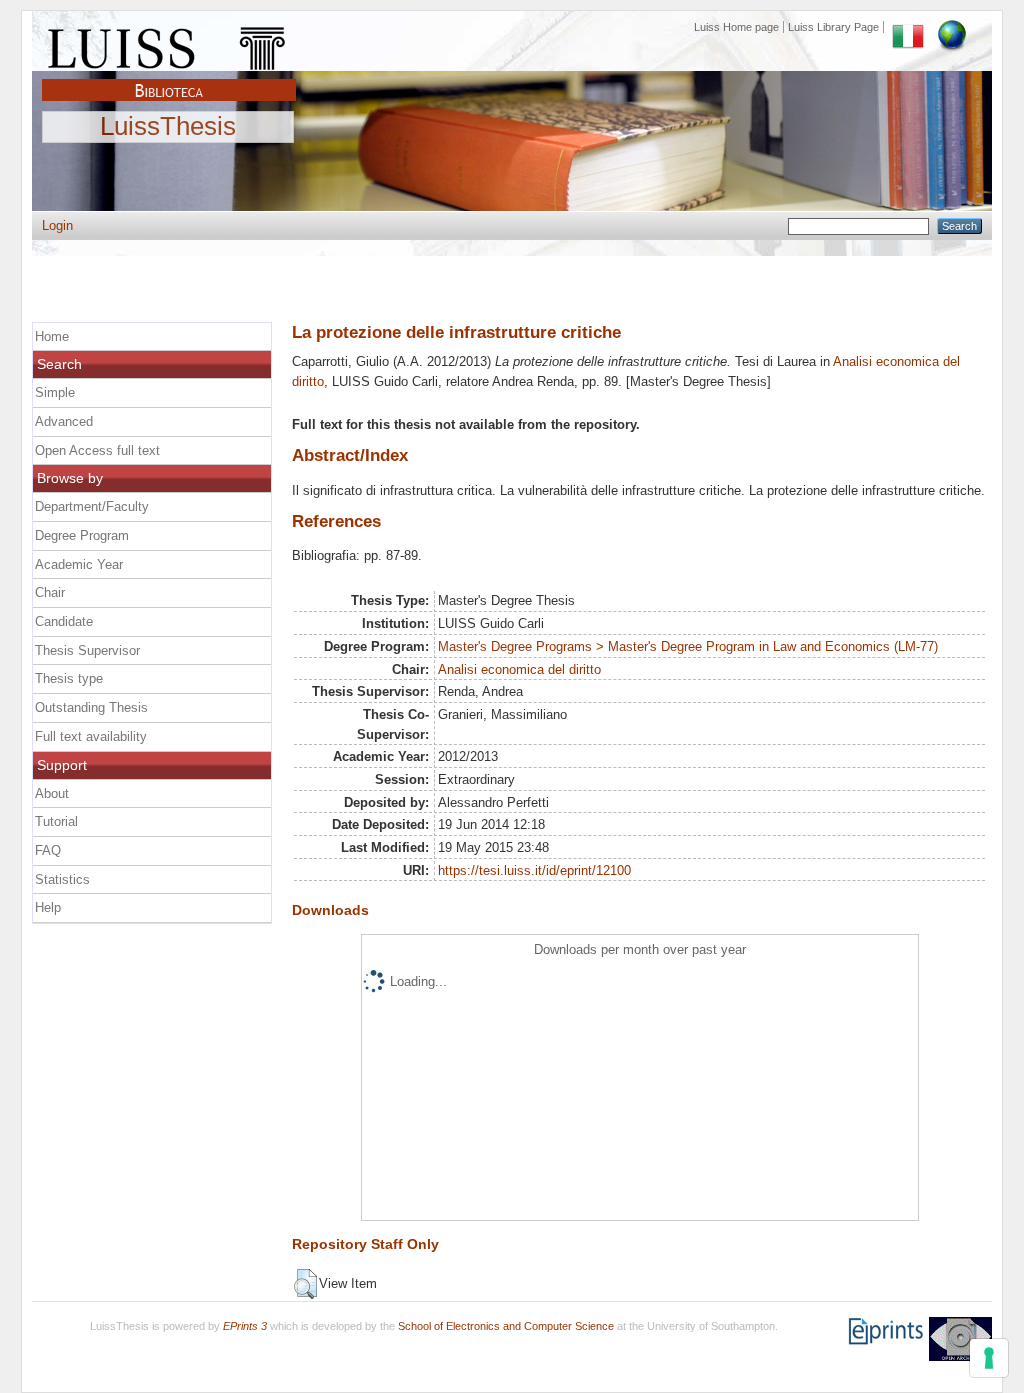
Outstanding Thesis (91, 707)
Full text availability (91, 736)
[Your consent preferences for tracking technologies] (989, 1358)
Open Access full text (97, 450)
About (52, 793)
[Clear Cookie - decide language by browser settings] (952, 27)
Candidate (64, 621)
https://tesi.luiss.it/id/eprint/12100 (534, 870)
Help (48, 907)
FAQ (48, 850)
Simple (55, 392)
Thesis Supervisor (87, 650)
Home (52, 336)
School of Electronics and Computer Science (506, 1326)
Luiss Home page (736, 27)
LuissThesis (168, 127)
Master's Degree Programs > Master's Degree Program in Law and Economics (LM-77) (688, 646)
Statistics (62, 879)
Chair (50, 592)
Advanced (64, 421)
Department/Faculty (92, 506)
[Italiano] (908, 27)
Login (57, 225)
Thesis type (69, 678)
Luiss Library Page (833, 27)
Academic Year (79, 564)
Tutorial (56, 821)
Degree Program (82, 535)
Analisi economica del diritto (519, 669)
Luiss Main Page (169, 44)
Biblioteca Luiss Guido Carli (169, 79)
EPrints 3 (245, 1326)
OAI (960, 1339)
